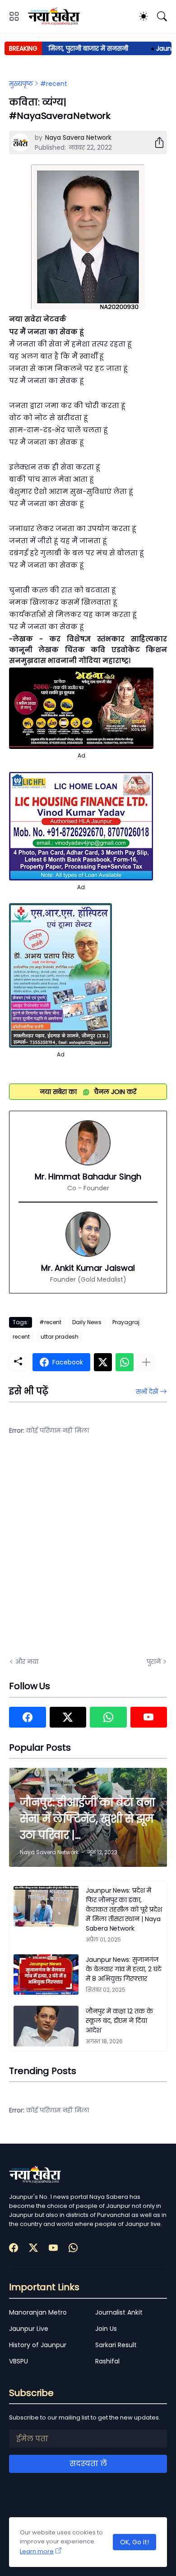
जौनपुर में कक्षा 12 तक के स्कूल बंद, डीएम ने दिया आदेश (119, 2021)
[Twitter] (103, 1362)
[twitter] (68, 1717)
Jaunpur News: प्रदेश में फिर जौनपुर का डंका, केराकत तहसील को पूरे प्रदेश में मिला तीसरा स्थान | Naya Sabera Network (124, 1909)
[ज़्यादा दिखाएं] (146, 1362)
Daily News (87, 1322)
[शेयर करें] (156, 142)
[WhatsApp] (125, 1362)
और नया (27, 1662)
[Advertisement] (88, 1552)
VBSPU (19, 2361)
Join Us (106, 2329)
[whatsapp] (108, 1717)
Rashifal (107, 2361)
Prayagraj (126, 1322)
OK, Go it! (134, 2542)
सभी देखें (147, 1392)
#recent (54, 84)
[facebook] (28, 1717)
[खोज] (162, 16)
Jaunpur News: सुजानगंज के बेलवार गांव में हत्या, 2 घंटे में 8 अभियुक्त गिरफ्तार (124, 1969)
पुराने (154, 1662)
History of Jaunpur (38, 2345)
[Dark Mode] (144, 16)
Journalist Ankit (119, 2312)
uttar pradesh (60, 1337)
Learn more (37, 2551)
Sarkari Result (116, 2345)
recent (21, 1337)
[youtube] (149, 1717)
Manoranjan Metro (38, 2312)
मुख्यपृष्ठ (21, 84)
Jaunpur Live (29, 2329)
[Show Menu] (14, 16)
